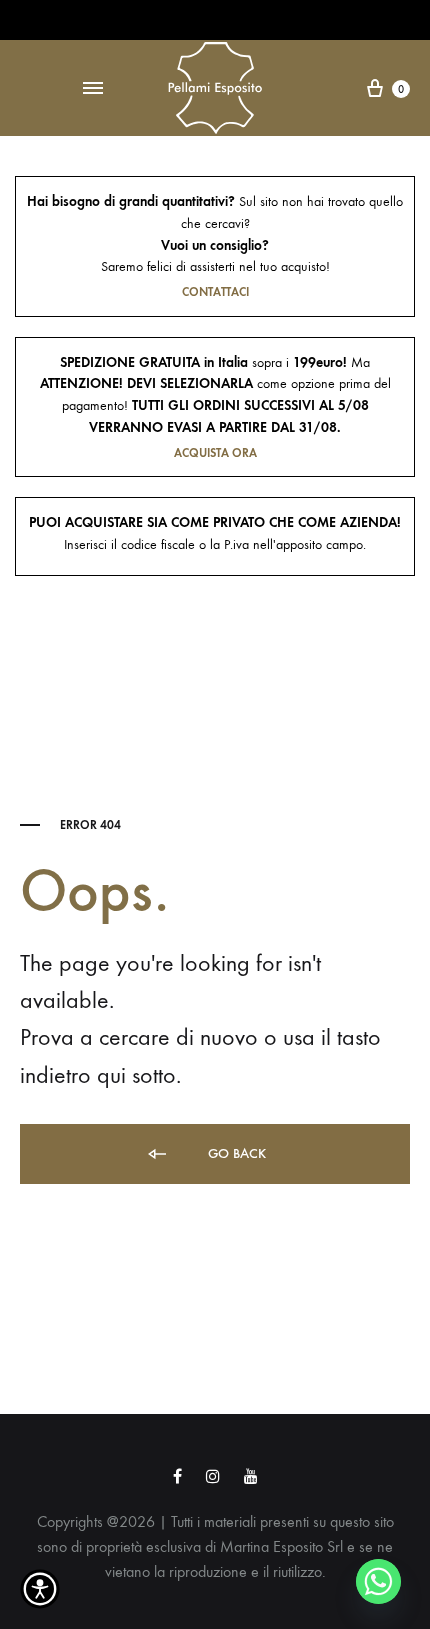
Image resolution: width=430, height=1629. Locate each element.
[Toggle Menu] (92, 89)
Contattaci (215, 292)
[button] (40, 1589)
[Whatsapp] (378, 1581)
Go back (235, 1153)
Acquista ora (215, 453)
